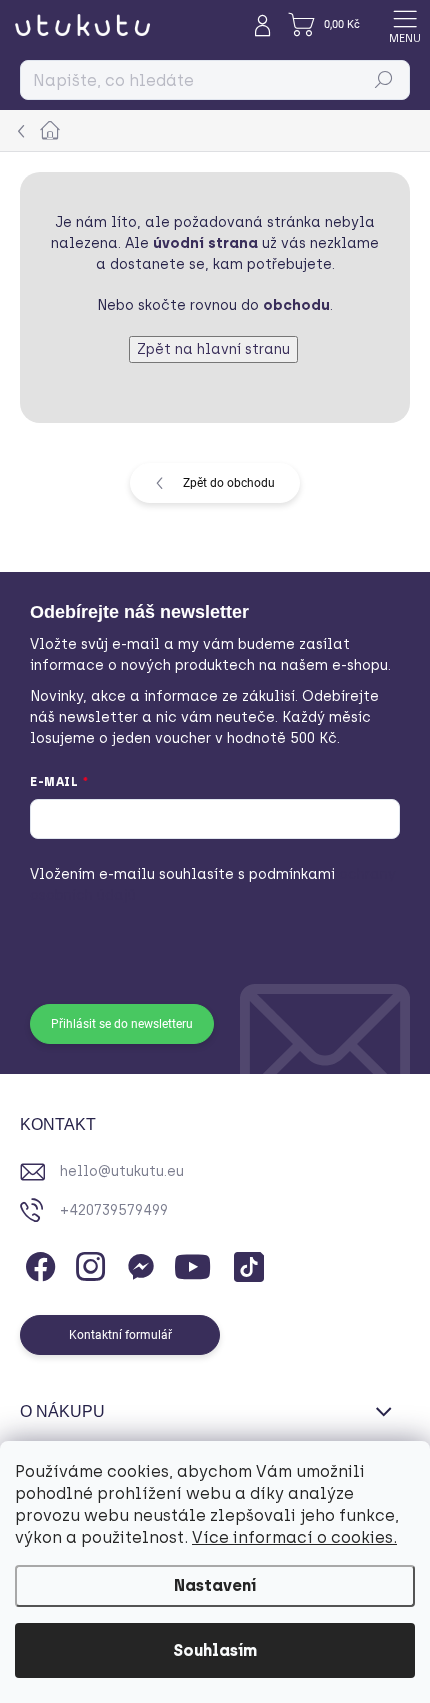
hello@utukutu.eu (122, 1171)
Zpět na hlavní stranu (213, 349)
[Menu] (405, 25)
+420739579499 (114, 1210)
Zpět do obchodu (229, 483)
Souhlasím (215, 1650)
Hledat (384, 80)
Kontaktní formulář (120, 1335)
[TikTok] (245, 1263)
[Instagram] (87, 1263)
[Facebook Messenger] (137, 1263)
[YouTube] (192, 1263)
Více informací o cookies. (294, 1537)
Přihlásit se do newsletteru (122, 1024)
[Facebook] (37, 1263)
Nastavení (215, 1585)
